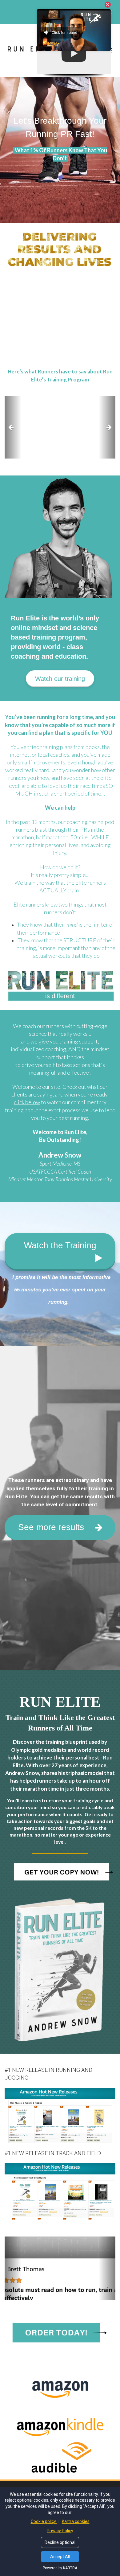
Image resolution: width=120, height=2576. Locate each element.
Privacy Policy (60, 2531)
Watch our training (60, 679)
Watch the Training (60, 1245)
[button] (13, 428)
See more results (51, 1527)
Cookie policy (44, 2521)
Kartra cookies (76, 2521)
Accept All (60, 2557)
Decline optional (60, 2542)
